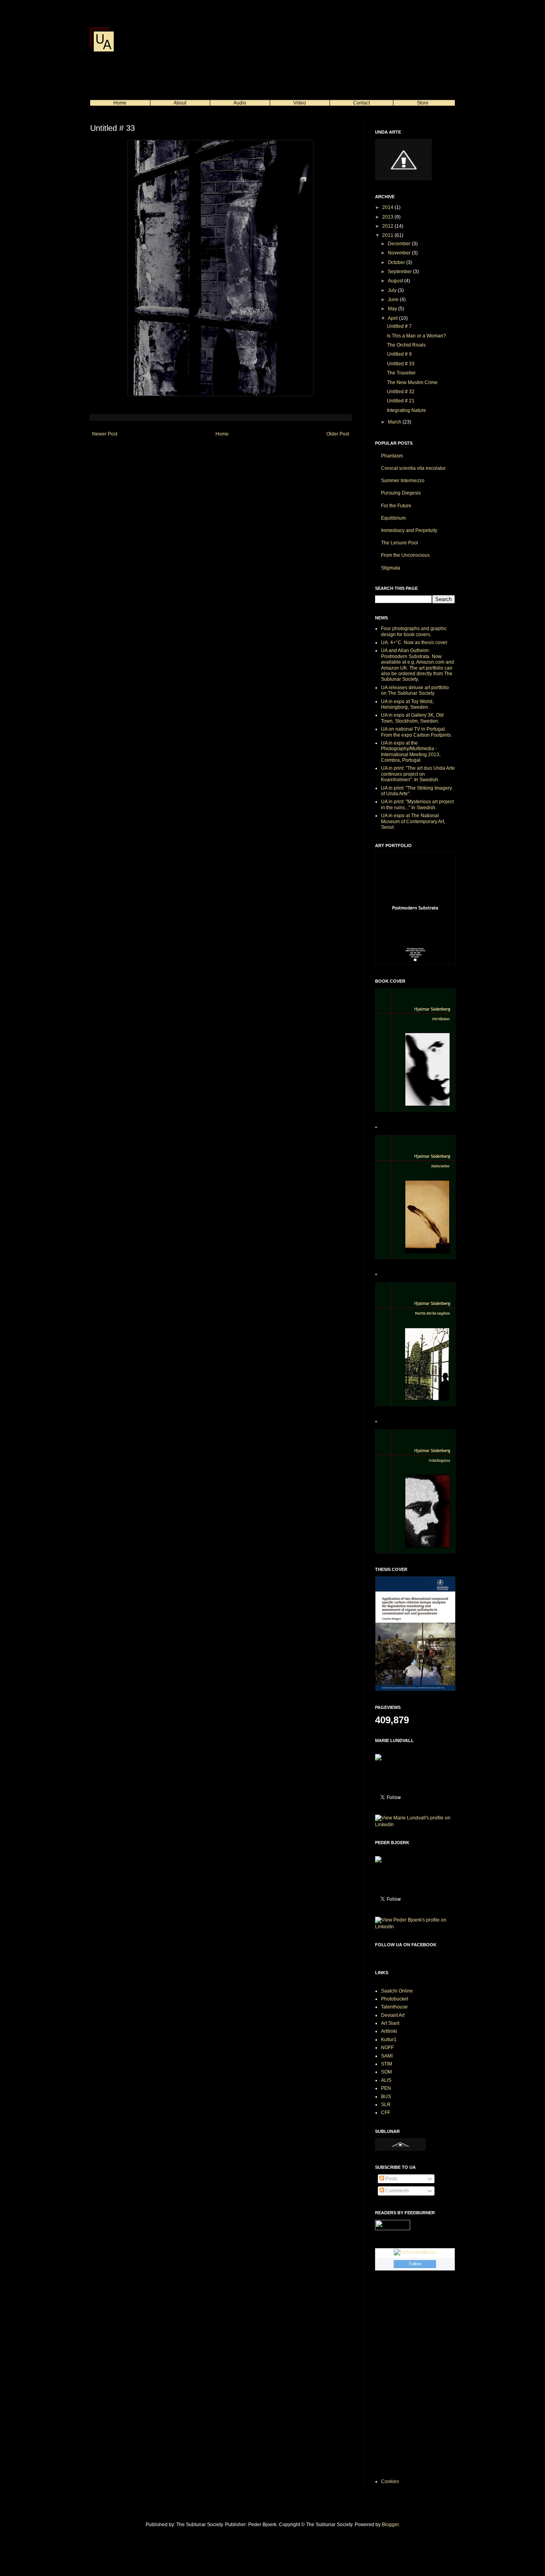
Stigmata (391, 568)
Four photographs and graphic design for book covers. (414, 631)
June (394, 300)
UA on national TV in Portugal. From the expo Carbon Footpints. (417, 732)
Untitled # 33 (401, 364)
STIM (387, 2064)
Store (423, 103)
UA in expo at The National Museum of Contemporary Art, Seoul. (413, 821)
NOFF (387, 2048)
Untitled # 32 (401, 392)
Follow (415, 2264)
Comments (397, 2191)
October (397, 262)
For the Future (396, 506)
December (400, 244)
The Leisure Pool (400, 543)
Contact (361, 103)
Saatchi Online (397, 1991)
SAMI (387, 2056)
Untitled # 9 (399, 354)
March (395, 422)
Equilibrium (393, 518)
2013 (388, 217)
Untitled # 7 (399, 326)
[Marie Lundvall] (378, 1759)
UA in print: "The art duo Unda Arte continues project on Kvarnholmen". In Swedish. (418, 774)
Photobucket (395, 1999)
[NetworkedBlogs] (415, 2252)
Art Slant (390, 2023)
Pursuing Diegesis (401, 493)
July (393, 290)
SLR (386, 2105)
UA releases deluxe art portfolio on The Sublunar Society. (415, 690)
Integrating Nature (407, 410)
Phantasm (392, 456)
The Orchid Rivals (406, 345)
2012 (388, 226)
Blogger (390, 2525)
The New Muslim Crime (412, 382)
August (396, 281)
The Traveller (401, 373)
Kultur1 (389, 2040)
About (180, 103)
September (400, 272)
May (393, 309)
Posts (391, 2179)
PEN (386, 2088)
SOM (386, 2072)
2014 (388, 207)
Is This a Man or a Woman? (417, 336)
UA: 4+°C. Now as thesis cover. (415, 643)
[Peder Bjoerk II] (378, 1861)
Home (120, 103)
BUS (386, 2097)
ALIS (386, 2080)
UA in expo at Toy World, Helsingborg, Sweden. (407, 704)
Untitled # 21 (401, 401)
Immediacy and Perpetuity (409, 530)
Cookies (390, 2481)
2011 (388, 235)
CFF (386, 2113)
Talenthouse (394, 2007)
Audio (240, 103)
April (393, 318)
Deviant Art (393, 2015)
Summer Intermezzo (403, 481)
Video (300, 103)
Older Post (338, 434)
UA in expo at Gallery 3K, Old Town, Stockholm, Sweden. (412, 718)
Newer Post (105, 434)
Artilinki (389, 2031)
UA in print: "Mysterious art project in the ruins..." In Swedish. (417, 804)
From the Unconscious (405, 555)
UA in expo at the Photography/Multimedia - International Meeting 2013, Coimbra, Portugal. (411, 752)
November (400, 253)
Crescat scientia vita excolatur (413, 468)
